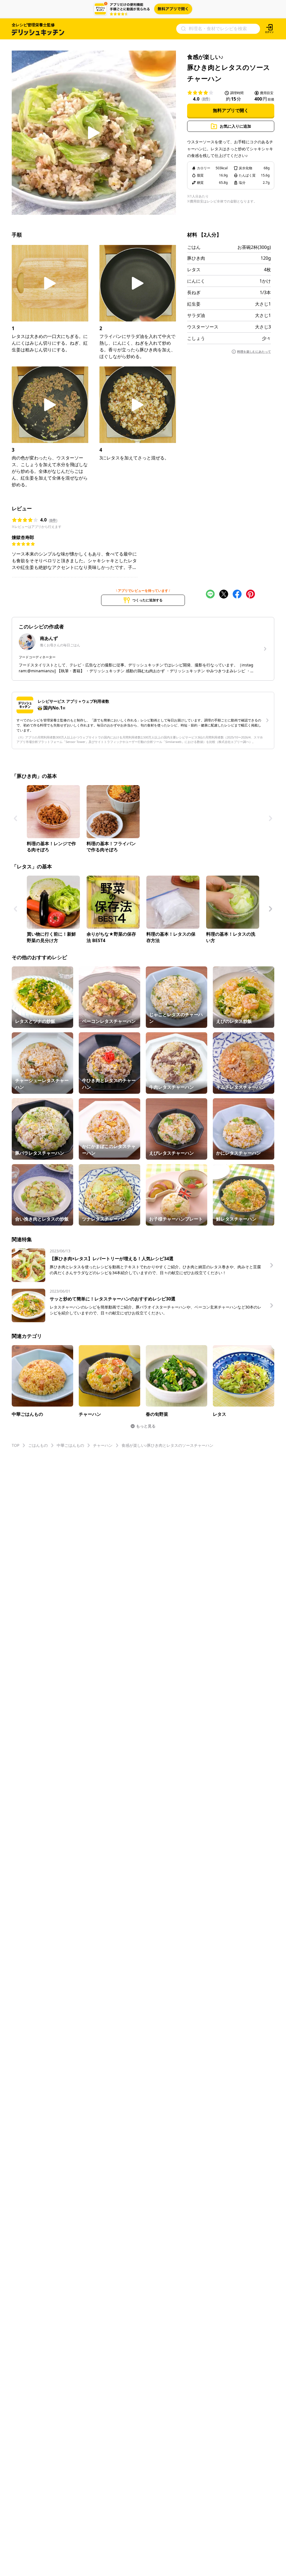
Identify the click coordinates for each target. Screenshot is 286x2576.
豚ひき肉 (196, 258)
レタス (194, 270)
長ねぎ (194, 292)
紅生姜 (194, 304)
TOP (16, 1445)
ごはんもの (38, 1445)
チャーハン (103, 1445)
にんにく (196, 281)
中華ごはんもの (70, 1445)
